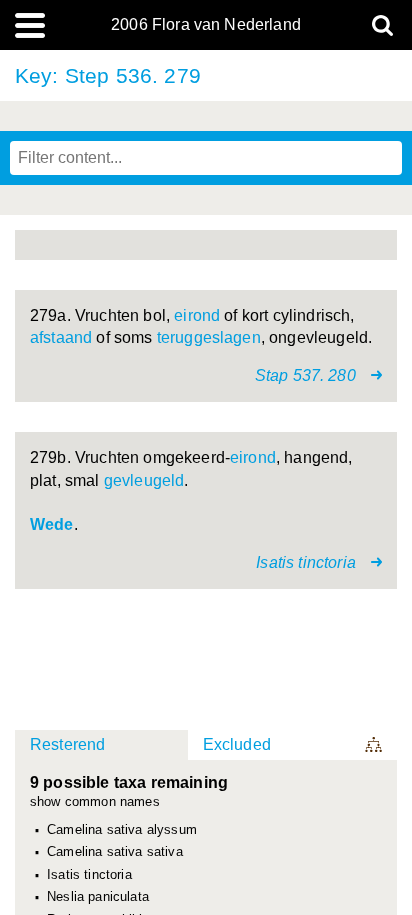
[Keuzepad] (375, 745)
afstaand (61, 337)
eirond (197, 315)
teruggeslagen (209, 337)
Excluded (237, 744)
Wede (52, 524)
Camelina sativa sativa (115, 852)
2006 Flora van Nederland (206, 25)
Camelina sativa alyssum (122, 830)
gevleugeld (144, 480)
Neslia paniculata (98, 897)
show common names (95, 802)
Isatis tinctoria (89, 875)
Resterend (67, 744)
